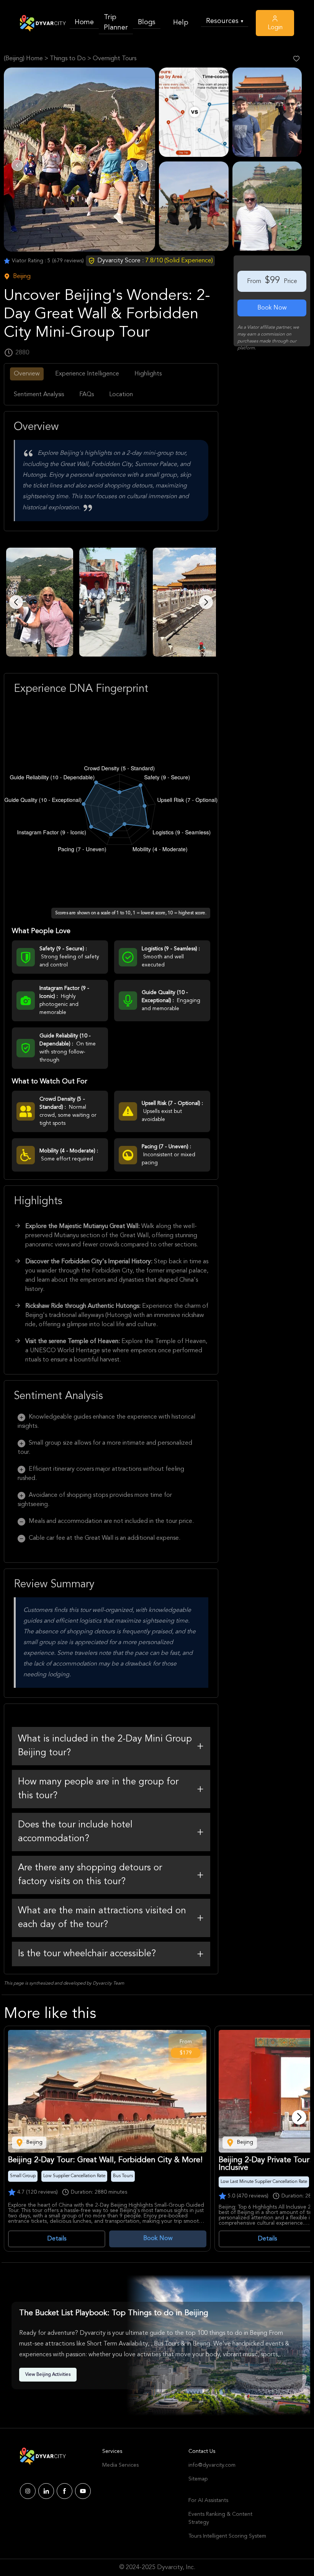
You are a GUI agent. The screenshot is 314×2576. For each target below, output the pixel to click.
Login (275, 28)
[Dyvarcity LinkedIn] (46, 2491)
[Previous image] (16, 602)
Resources (225, 21)
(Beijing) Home (23, 59)
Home (84, 22)
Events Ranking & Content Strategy (220, 2518)
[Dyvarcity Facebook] (65, 2491)
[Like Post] (296, 59)
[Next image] (206, 602)
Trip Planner (116, 22)
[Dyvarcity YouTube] (83, 2491)
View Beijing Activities (48, 2375)
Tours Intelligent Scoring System (227, 2536)
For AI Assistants (208, 2500)
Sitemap (198, 2479)
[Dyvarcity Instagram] (28, 2491)
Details (57, 2239)
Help (181, 23)
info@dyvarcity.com (212, 2465)
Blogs (147, 22)
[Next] (299, 2117)
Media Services (120, 2465)
